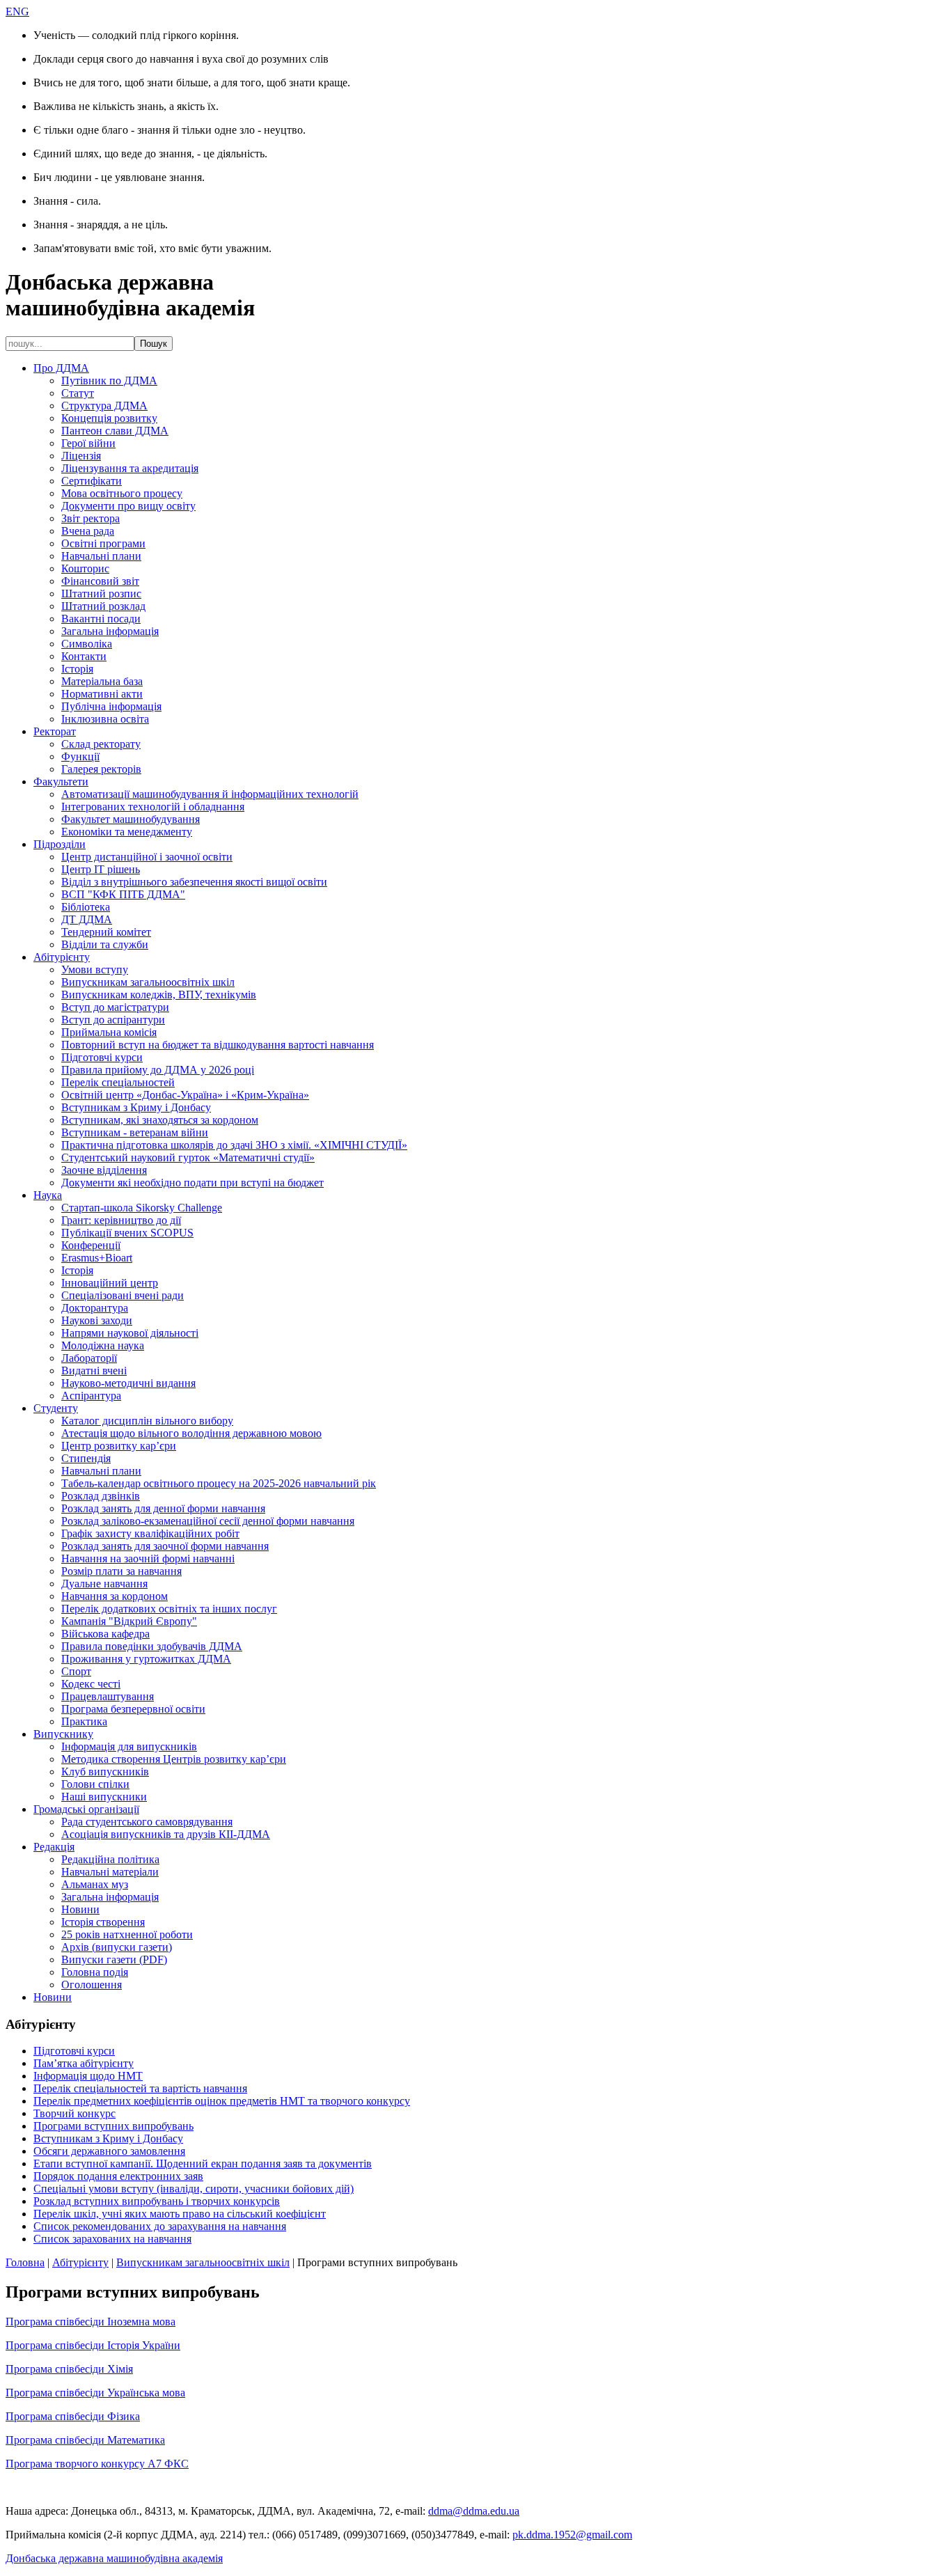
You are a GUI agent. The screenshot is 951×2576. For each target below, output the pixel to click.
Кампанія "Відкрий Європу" (129, 1621)
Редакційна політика (110, 1859)
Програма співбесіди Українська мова (95, 2393)
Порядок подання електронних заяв (118, 2176)
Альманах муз (95, 1884)
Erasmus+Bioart (97, 1258)
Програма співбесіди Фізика (73, 2416)
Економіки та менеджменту (127, 832)
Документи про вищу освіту (128, 506)
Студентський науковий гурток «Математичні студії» (188, 1157)
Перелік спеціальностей (118, 1082)
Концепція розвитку (109, 418)
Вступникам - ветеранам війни (135, 1132)
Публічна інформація (111, 706)
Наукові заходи (97, 1320)
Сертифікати (92, 481)
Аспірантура (91, 1396)
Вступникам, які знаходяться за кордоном (160, 1120)
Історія (77, 669)
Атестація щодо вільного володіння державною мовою (191, 1433)
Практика (84, 1721)
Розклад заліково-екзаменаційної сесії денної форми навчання (208, 1521)
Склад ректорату (101, 744)
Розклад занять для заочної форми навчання (165, 1546)
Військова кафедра (105, 1634)
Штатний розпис (101, 594)
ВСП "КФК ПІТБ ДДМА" (123, 894)
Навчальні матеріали (110, 1872)
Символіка (87, 644)
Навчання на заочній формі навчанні (148, 1558)
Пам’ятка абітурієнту (84, 2063)
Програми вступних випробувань (113, 2126)
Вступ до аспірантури (113, 1020)
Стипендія (86, 1458)
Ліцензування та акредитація (130, 468)
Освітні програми (103, 543)
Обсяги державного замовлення (109, 2151)
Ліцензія (81, 456)
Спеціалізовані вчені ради (123, 1295)
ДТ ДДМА (87, 919)
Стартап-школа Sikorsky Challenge (142, 1208)
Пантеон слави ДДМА (115, 431)
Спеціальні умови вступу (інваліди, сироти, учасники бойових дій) (194, 2189)
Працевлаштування (108, 1696)
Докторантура (95, 1308)
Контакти (84, 656)
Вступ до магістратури (115, 1007)
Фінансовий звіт (100, 581)
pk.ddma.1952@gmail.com (572, 2535)
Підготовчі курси (102, 1057)
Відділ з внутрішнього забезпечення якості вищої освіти (194, 882)
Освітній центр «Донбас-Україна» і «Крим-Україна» (185, 1095)
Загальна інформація (110, 631)
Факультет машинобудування (131, 819)
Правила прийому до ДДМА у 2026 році (158, 1070)
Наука (48, 1195)
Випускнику (63, 1734)
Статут (78, 393)
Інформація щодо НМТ (88, 2076)
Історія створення (103, 1922)
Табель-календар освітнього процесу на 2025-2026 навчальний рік (219, 1483)
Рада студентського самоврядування (147, 1822)
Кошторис (85, 568)
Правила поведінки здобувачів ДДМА (152, 1646)
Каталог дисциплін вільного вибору (147, 1421)
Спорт (76, 1671)
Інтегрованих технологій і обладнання (153, 807)
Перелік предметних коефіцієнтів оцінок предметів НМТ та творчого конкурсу (222, 2101)
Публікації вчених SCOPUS (127, 1233)
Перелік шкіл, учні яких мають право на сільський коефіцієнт (180, 2214)
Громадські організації (86, 1809)
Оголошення (92, 1985)
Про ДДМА (61, 368)
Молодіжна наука (103, 1345)
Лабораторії (89, 1358)
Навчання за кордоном (115, 1596)
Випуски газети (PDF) (114, 1960)
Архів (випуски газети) (117, 1947)
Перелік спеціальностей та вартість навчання (140, 2088)
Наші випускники (104, 1797)
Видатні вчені (94, 1371)
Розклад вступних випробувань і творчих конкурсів (157, 2201)
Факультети (61, 782)
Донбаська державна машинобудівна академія (114, 2558)
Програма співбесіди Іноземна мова (91, 2322)
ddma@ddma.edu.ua (474, 2511)
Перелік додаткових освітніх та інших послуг (169, 1609)
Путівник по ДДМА (109, 380)
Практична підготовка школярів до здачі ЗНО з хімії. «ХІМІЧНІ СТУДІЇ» (234, 1145)
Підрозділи (60, 844)
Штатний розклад (103, 606)
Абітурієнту (62, 957)
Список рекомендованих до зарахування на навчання (160, 2226)
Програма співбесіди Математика (85, 2440)
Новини (80, 1909)
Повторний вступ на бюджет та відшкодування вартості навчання (218, 1045)
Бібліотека (86, 907)
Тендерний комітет (106, 932)
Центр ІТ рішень (101, 869)
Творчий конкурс (74, 2113)
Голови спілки (95, 1784)
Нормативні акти (102, 694)
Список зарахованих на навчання (112, 2239)
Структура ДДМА (104, 406)
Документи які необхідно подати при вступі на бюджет (192, 1183)
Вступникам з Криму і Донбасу (136, 1107)
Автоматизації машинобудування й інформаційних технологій (210, 794)
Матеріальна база (102, 681)
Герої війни (88, 443)
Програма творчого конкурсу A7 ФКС (97, 2464)
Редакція (54, 1847)
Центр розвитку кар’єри (119, 1446)
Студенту (56, 1408)
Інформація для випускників (129, 1746)
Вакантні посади (101, 619)
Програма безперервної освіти (133, 1709)
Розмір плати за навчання (121, 1571)
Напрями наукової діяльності (130, 1333)
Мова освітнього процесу (122, 493)
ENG (17, 11)
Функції (80, 756)
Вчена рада (88, 531)
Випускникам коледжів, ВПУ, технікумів (159, 995)
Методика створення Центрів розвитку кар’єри (174, 1759)
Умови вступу (95, 969)
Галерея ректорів (101, 769)
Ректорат (55, 731)
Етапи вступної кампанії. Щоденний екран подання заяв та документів (203, 2163)
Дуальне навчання (104, 1584)
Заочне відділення (104, 1170)
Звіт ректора (91, 518)
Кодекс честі (91, 1684)
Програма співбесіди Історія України (93, 2345)
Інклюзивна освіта (105, 719)
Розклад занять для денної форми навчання (163, 1508)
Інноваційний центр (110, 1283)
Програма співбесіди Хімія (69, 2369)
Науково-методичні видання (128, 1383)
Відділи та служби (105, 944)
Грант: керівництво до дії (121, 1220)
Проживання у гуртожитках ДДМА (146, 1659)
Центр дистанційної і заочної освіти (147, 857)
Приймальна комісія (109, 1032)
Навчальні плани (101, 556)
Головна (25, 2262)
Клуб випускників (105, 1772)
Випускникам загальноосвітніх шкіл (148, 982)
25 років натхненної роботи (127, 1934)
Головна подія (95, 1972)
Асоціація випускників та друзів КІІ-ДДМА (166, 1834)
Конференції (91, 1245)
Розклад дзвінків (101, 1496)
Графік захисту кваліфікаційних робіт (150, 1533)
